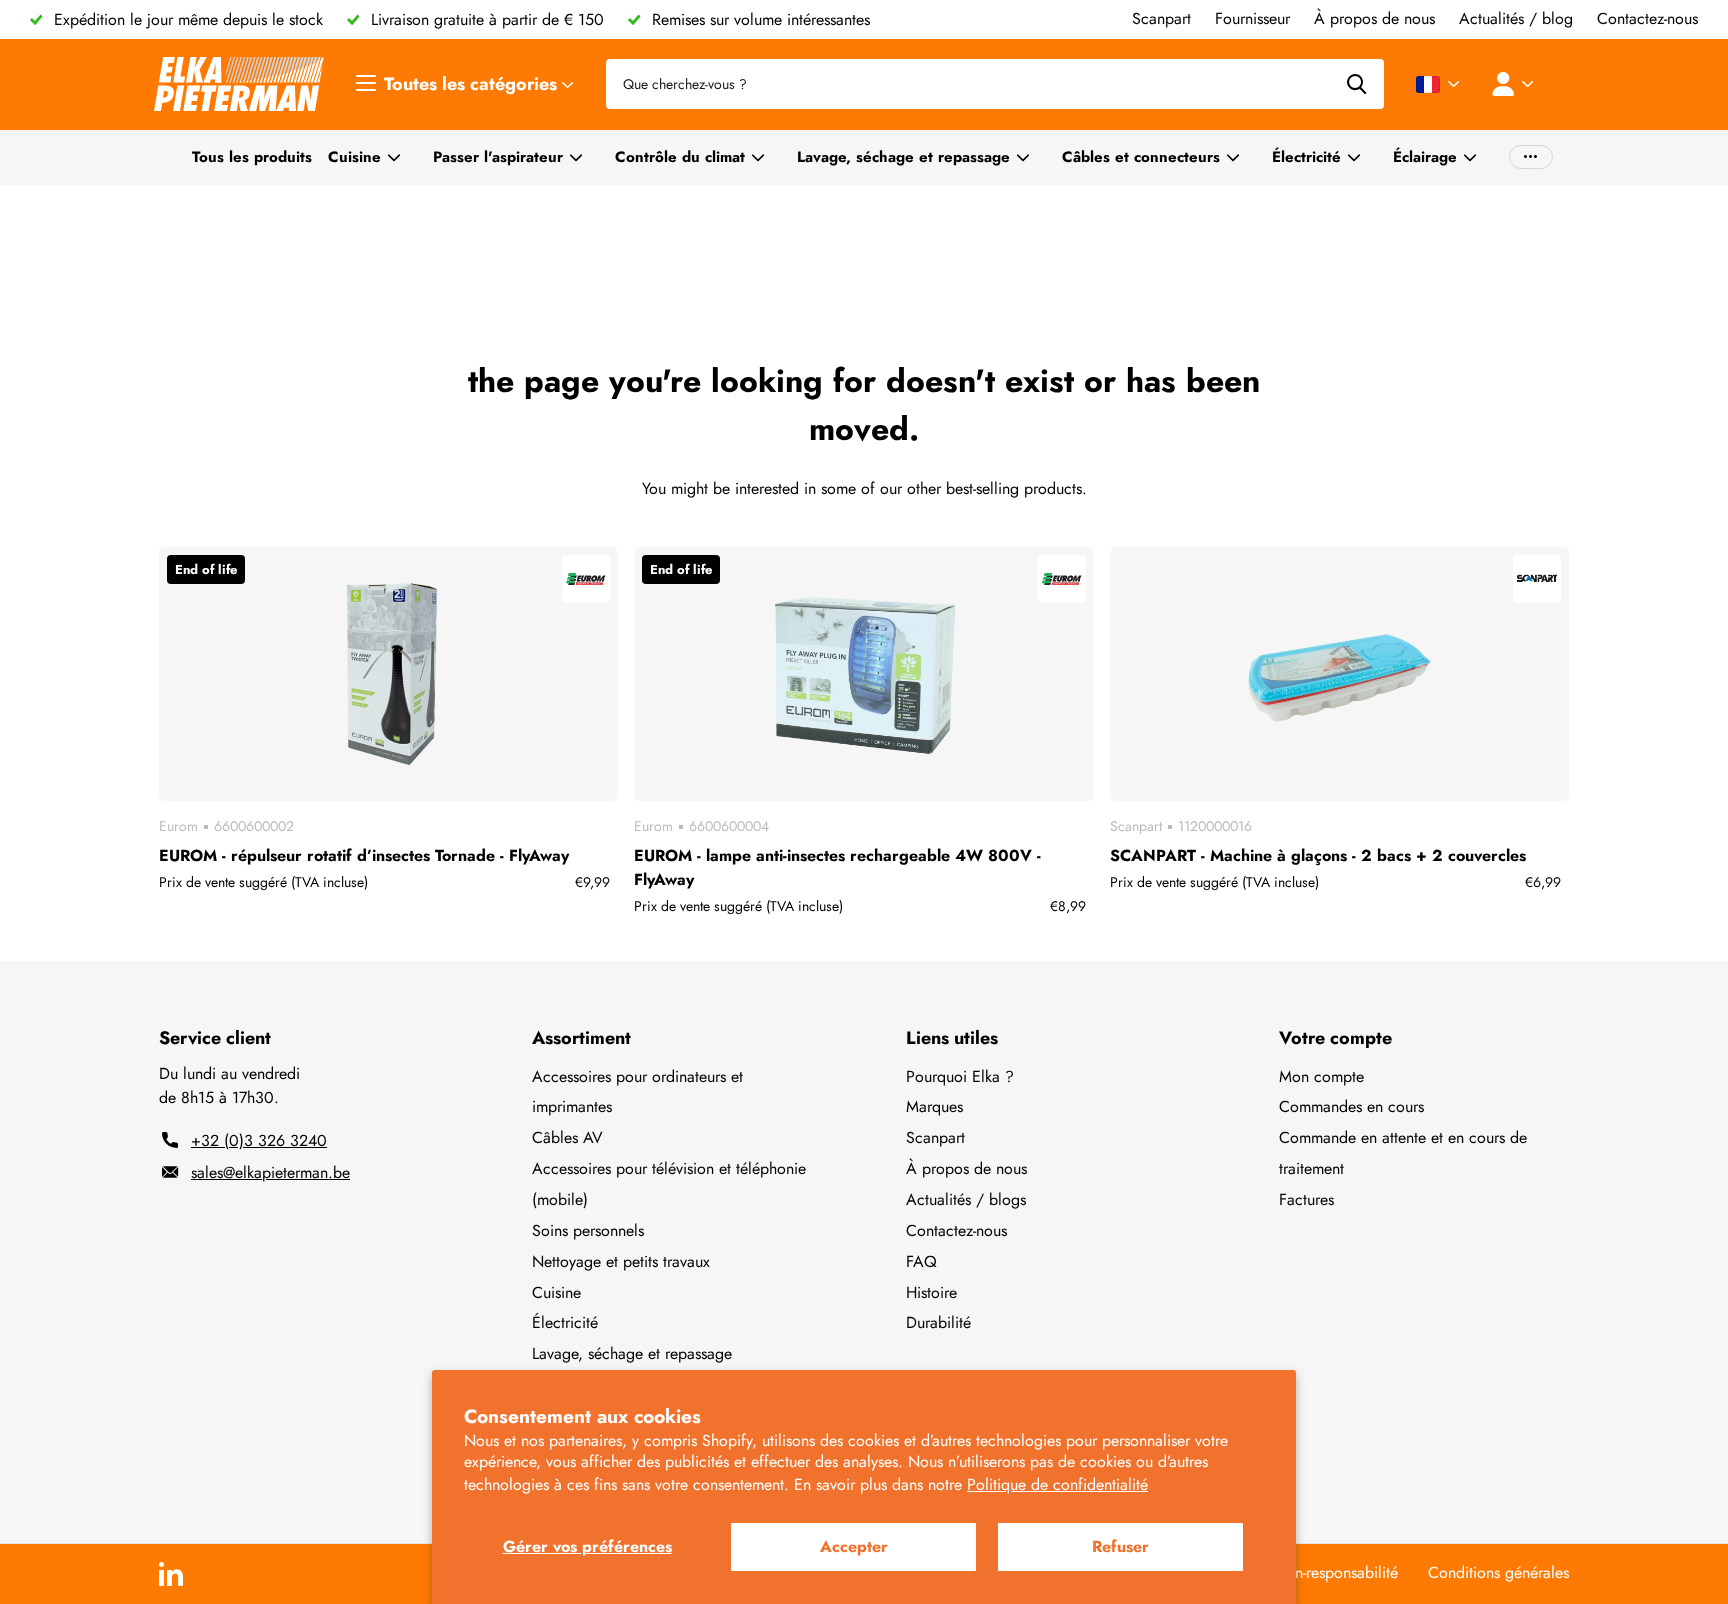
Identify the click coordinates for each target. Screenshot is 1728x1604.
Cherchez (1356, 84)
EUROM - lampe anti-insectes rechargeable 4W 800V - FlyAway (837, 867)
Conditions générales (1498, 1572)
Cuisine (354, 157)
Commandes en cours (1351, 1106)
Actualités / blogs (966, 1199)
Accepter (854, 1546)
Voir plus (1531, 157)
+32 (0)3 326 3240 (259, 1140)
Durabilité (938, 1322)
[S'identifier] (1517, 84)
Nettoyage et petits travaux (621, 1261)
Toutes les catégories (473, 84)
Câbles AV (567, 1137)
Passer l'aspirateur (498, 157)
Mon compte (1321, 1076)
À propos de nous (966, 1168)
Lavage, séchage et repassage (903, 157)
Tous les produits (252, 157)
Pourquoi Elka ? (960, 1076)
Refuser (1120, 1546)
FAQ (921, 1261)
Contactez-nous (956, 1230)
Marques (934, 1106)
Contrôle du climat (680, 157)
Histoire (931, 1292)
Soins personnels (588, 1230)
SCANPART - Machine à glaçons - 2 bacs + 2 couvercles (1318, 855)
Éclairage (1425, 157)
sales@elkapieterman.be (270, 1172)
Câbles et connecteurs (1141, 157)
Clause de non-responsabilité (1302, 1572)
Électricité (1306, 157)
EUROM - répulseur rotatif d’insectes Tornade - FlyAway (364, 855)
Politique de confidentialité (1057, 1484)
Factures (1306, 1199)
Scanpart (935, 1137)
